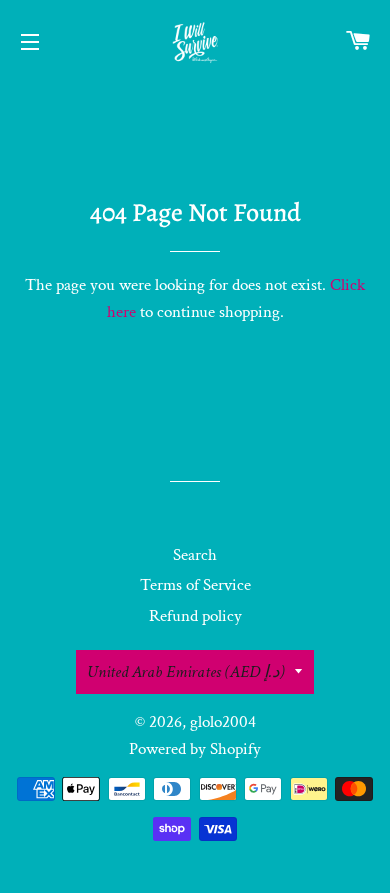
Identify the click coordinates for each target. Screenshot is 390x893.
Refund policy (195, 616)
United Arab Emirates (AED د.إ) (186, 672)
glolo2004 (223, 722)
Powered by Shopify (195, 749)
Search (195, 555)
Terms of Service (195, 585)
